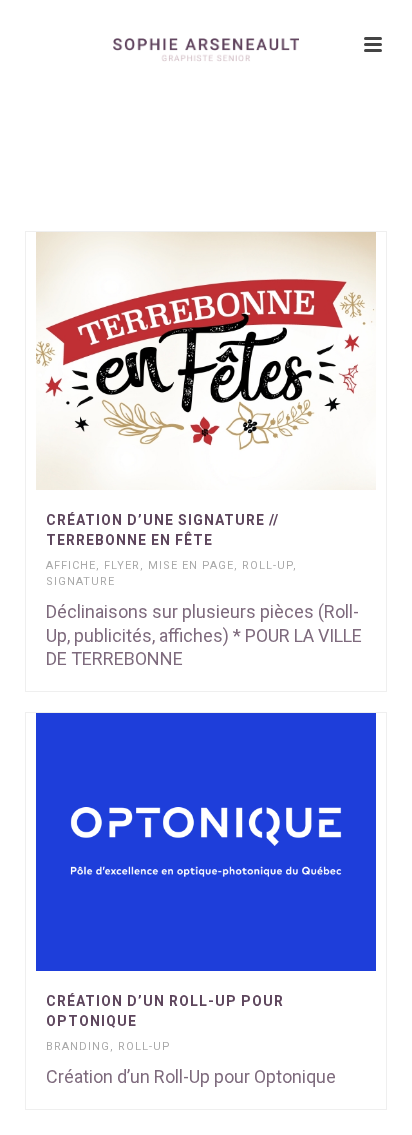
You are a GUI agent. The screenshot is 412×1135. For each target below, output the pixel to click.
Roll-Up (267, 565)
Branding (78, 1046)
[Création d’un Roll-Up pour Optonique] (247, 842)
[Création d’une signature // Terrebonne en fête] (247, 361)
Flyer (122, 565)
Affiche (71, 565)
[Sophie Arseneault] (205, 45)
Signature (80, 581)
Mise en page (191, 565)
